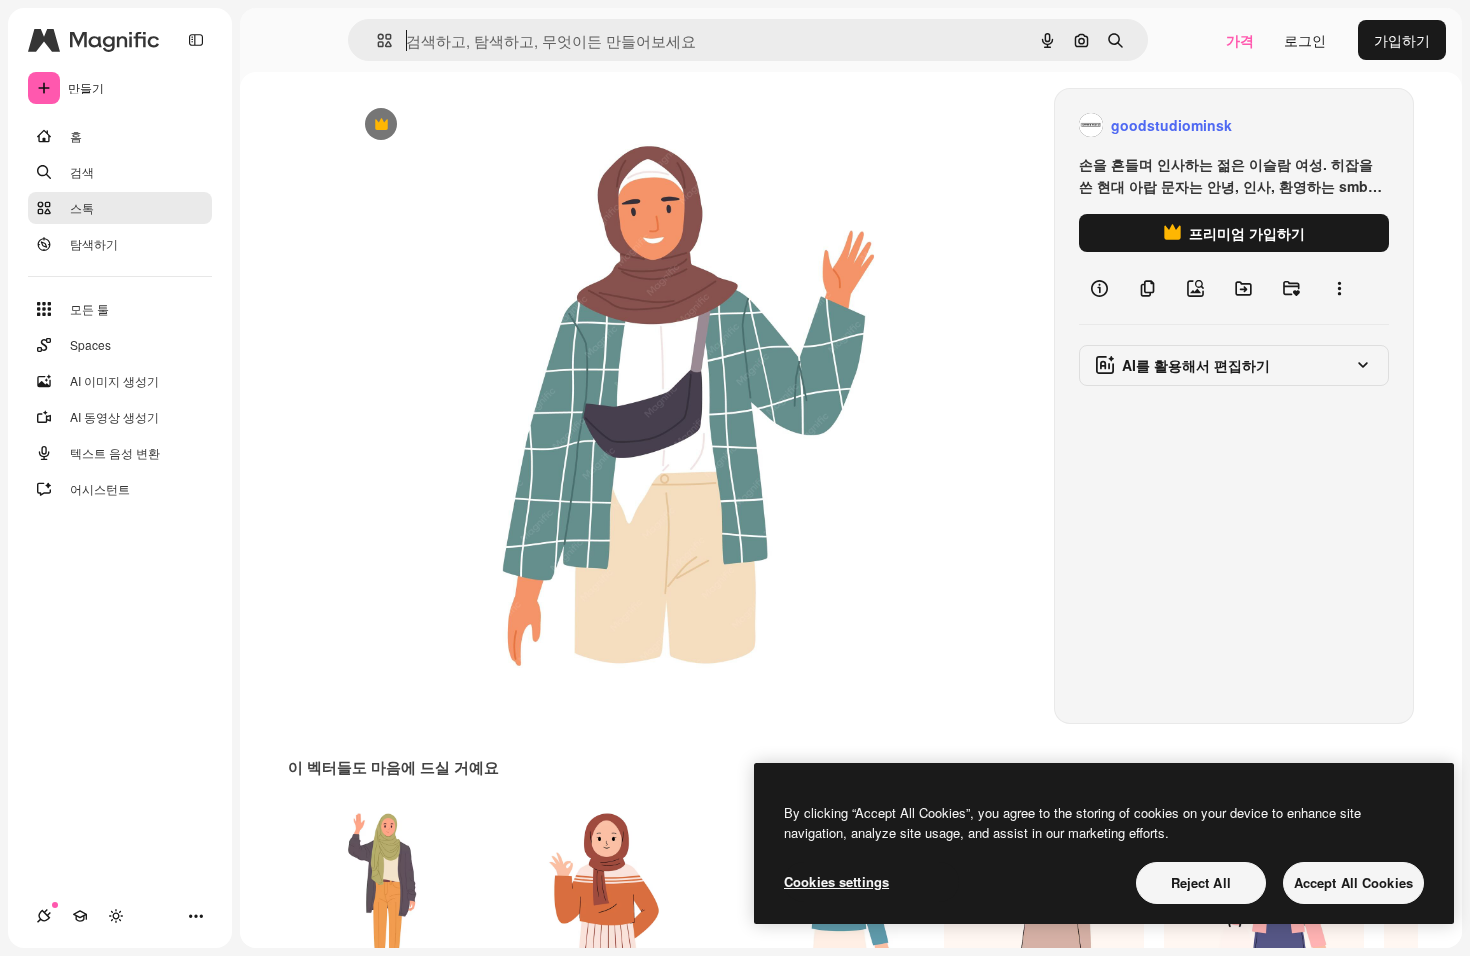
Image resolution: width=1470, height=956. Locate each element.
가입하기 (1402, 40)
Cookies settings (836, 881)
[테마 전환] (116, 916)
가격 (1240, 40)
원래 (460, 125)
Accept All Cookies (1353, 882)
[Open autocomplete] (376, 40)
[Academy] (80, 916)
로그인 (1305, 40)
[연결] (44, 916)
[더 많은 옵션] (1339, 288)
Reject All (1201, 882)
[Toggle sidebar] (196, 40)
